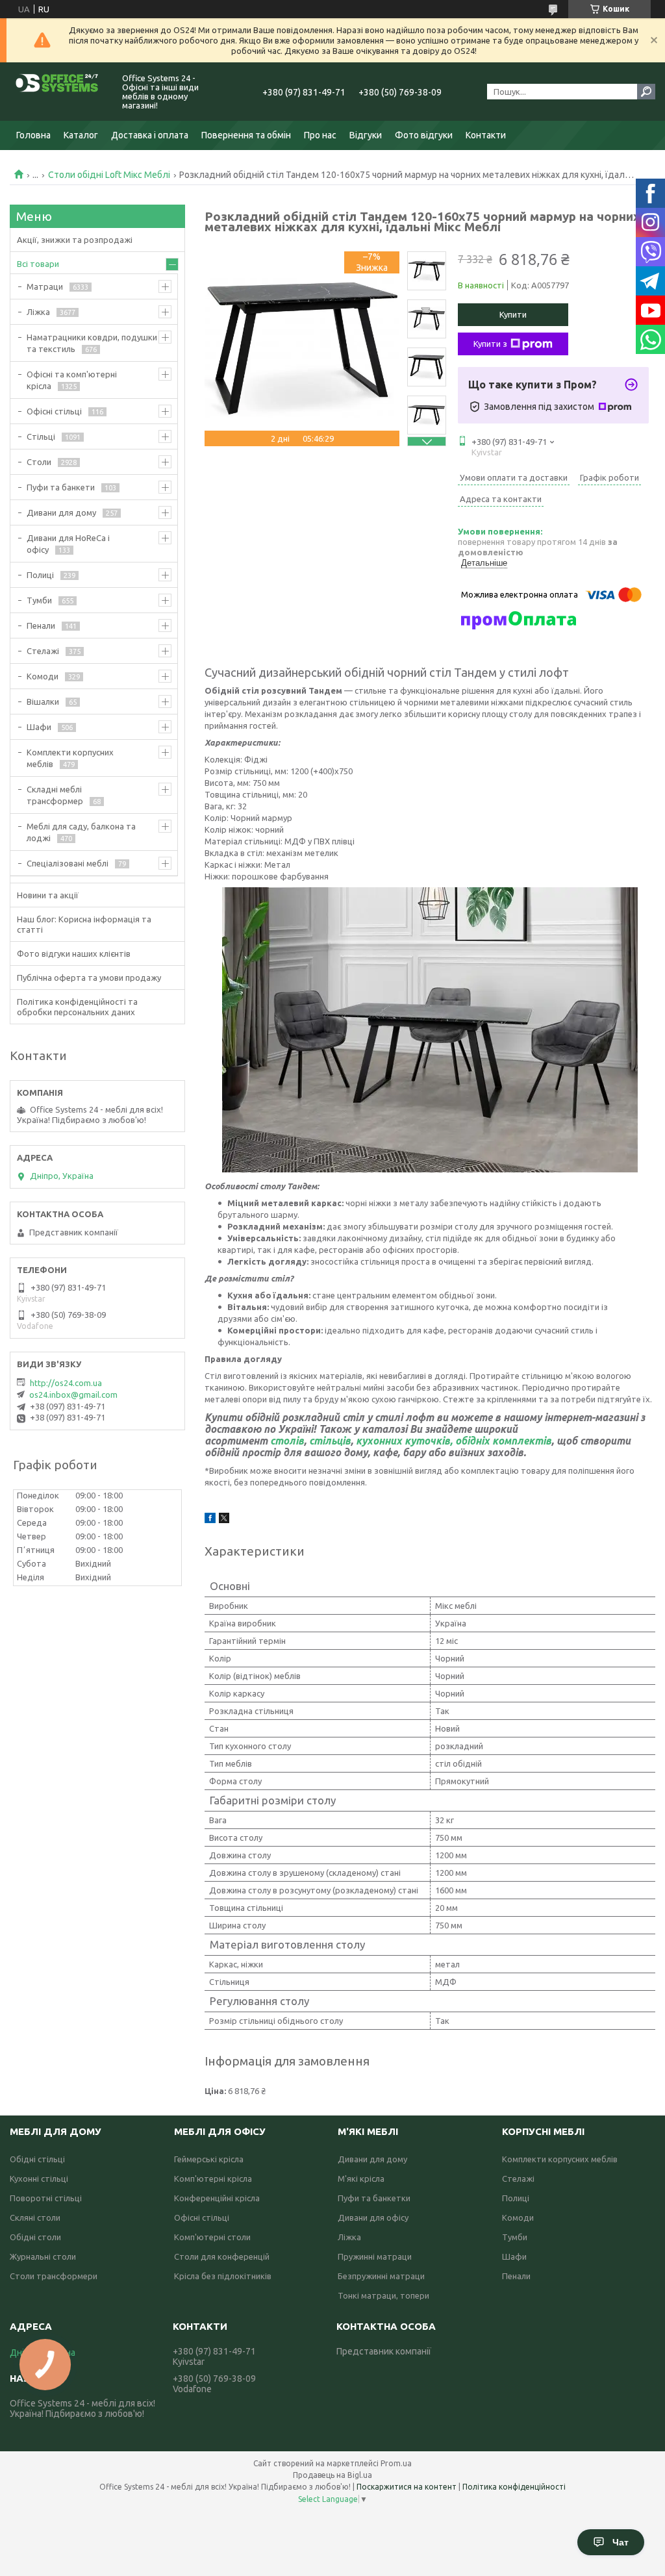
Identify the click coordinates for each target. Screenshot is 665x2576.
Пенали (41, 625)
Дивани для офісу (373, 2217)
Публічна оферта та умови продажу (89, 978)
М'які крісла (361, 2178)
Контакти (486, 135)
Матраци (45, 286)
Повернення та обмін (246, 135)
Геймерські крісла (209, 2159)
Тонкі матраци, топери (383, 2295)
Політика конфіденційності (514, 2487)
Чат (621, 2542)
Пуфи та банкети (61, 487)
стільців (330, 1441)
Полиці (40, 575)
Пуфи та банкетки (374, 2198)
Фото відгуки (424, 135)
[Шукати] (646, 92)
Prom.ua (396, 2463)
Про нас (320, 135)
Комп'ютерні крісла (213, 2178)
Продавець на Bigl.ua (332, 2475)
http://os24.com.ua (66, 1383)
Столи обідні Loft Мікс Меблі (109, 175)
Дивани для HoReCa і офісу (68, 544)
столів (287, 1441)
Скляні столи (35, 2217)
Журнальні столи (43, 2256)
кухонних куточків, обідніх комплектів (454, 1441)
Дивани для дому (61, 512)
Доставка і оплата (150, 135)
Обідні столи (35, 2237)
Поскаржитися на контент (407, 2487)
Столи (39, 462)
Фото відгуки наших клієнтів (74, 953)
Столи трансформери (54, 2276)
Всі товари (38, 264)
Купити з (490, 344)
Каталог (81, 135)
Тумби (39, 600)
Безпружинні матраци (381, 2276)
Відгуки (366, 135)
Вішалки (43, 701)
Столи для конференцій (222, 2256)
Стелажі (43, 651)
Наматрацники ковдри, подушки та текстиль (92, 343)
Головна (33, 135)
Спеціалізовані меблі (68, 863)
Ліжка (38, 312)
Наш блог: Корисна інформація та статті (84, 924)
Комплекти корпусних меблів (70, 758)
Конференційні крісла (217, 2198)
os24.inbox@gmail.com (73, 1395)
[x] (224, 1520)
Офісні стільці (54, 411)
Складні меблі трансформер (55, 795)
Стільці (41, 436)
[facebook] (210, 1520)
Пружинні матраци (375, 2256)
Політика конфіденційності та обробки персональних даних (77, 1007)
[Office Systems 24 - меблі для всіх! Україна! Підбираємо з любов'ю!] (58, 92)
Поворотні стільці (46, 2198)
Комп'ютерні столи (212, 2237)
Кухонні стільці (39, 2178)
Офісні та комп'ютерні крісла (72, 380)
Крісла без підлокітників (223, 2276)
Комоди (43, 676)
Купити (513, 314)
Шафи (39, 727)
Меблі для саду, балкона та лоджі (81, 832)
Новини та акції (48, 895)
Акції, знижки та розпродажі (75, 240)
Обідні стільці (37, 2159)
